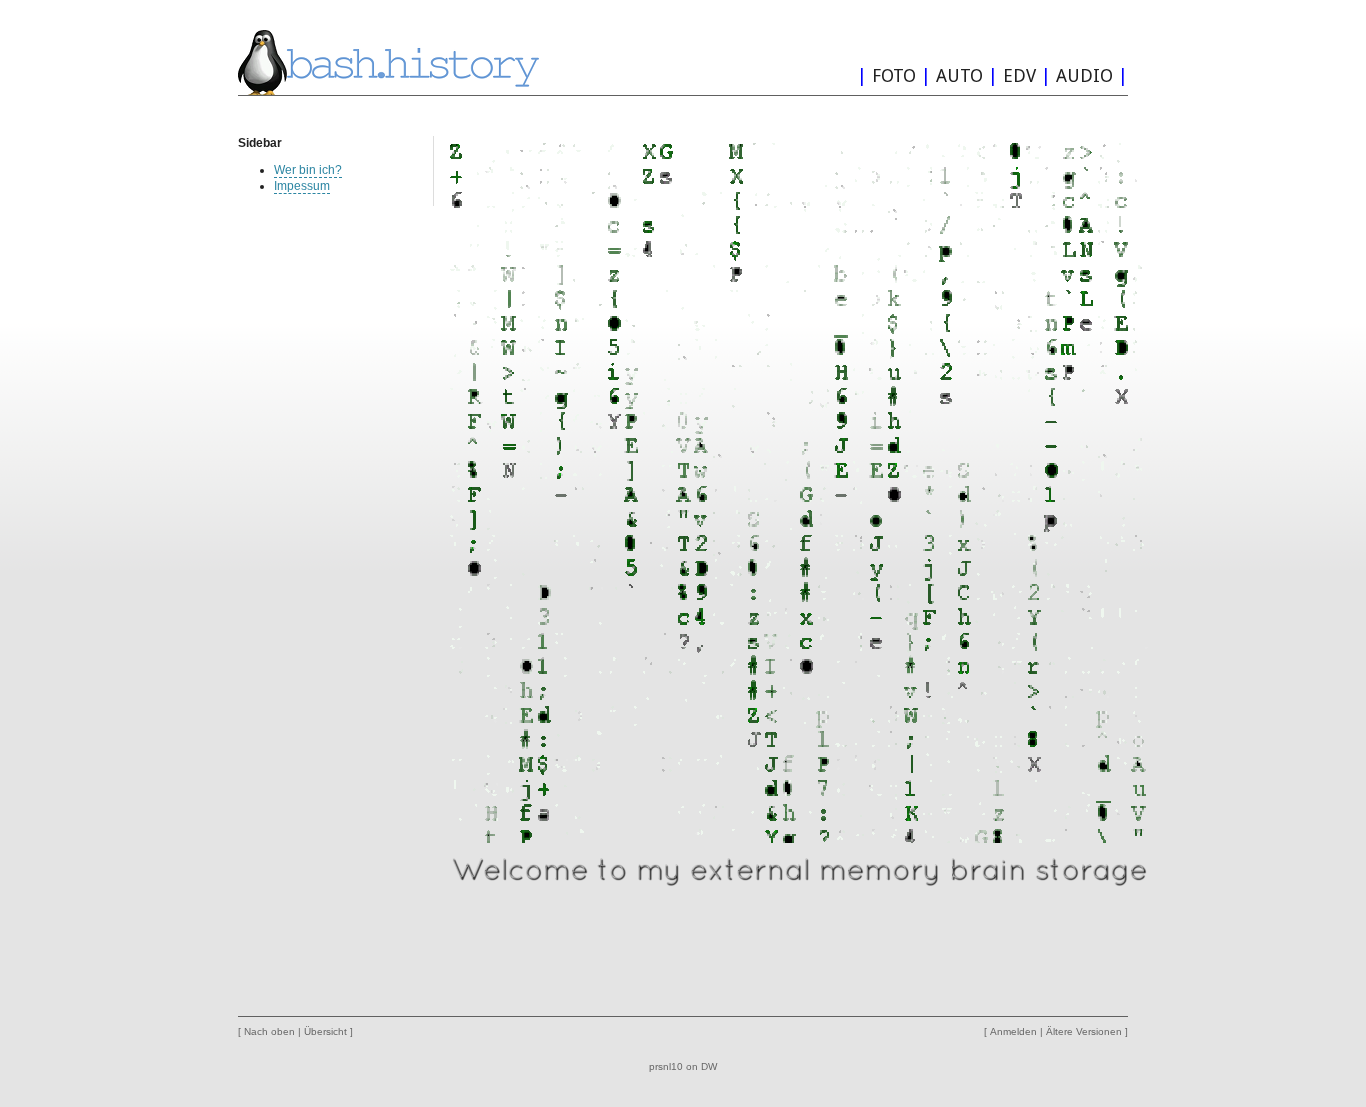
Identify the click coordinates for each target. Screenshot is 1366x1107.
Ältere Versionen (1084, 1031)
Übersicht (325, 1031)
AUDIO (1084, 75)
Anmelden (1013, 1031)
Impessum (302, 186)
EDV (1019, 75)
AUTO (959, 75)
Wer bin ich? (308, 170)
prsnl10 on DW (683, 1066)
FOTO (894, 75)
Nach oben (269, 1031)
